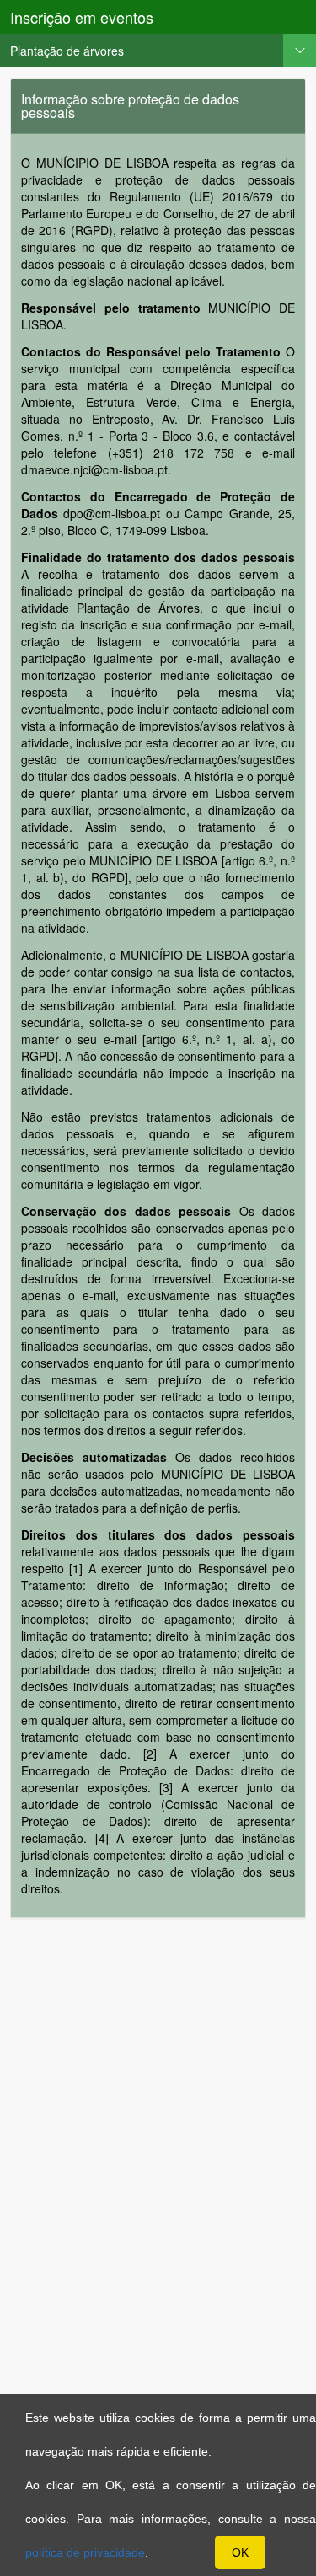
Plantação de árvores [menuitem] (67, 51)
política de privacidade (85, 2552)
